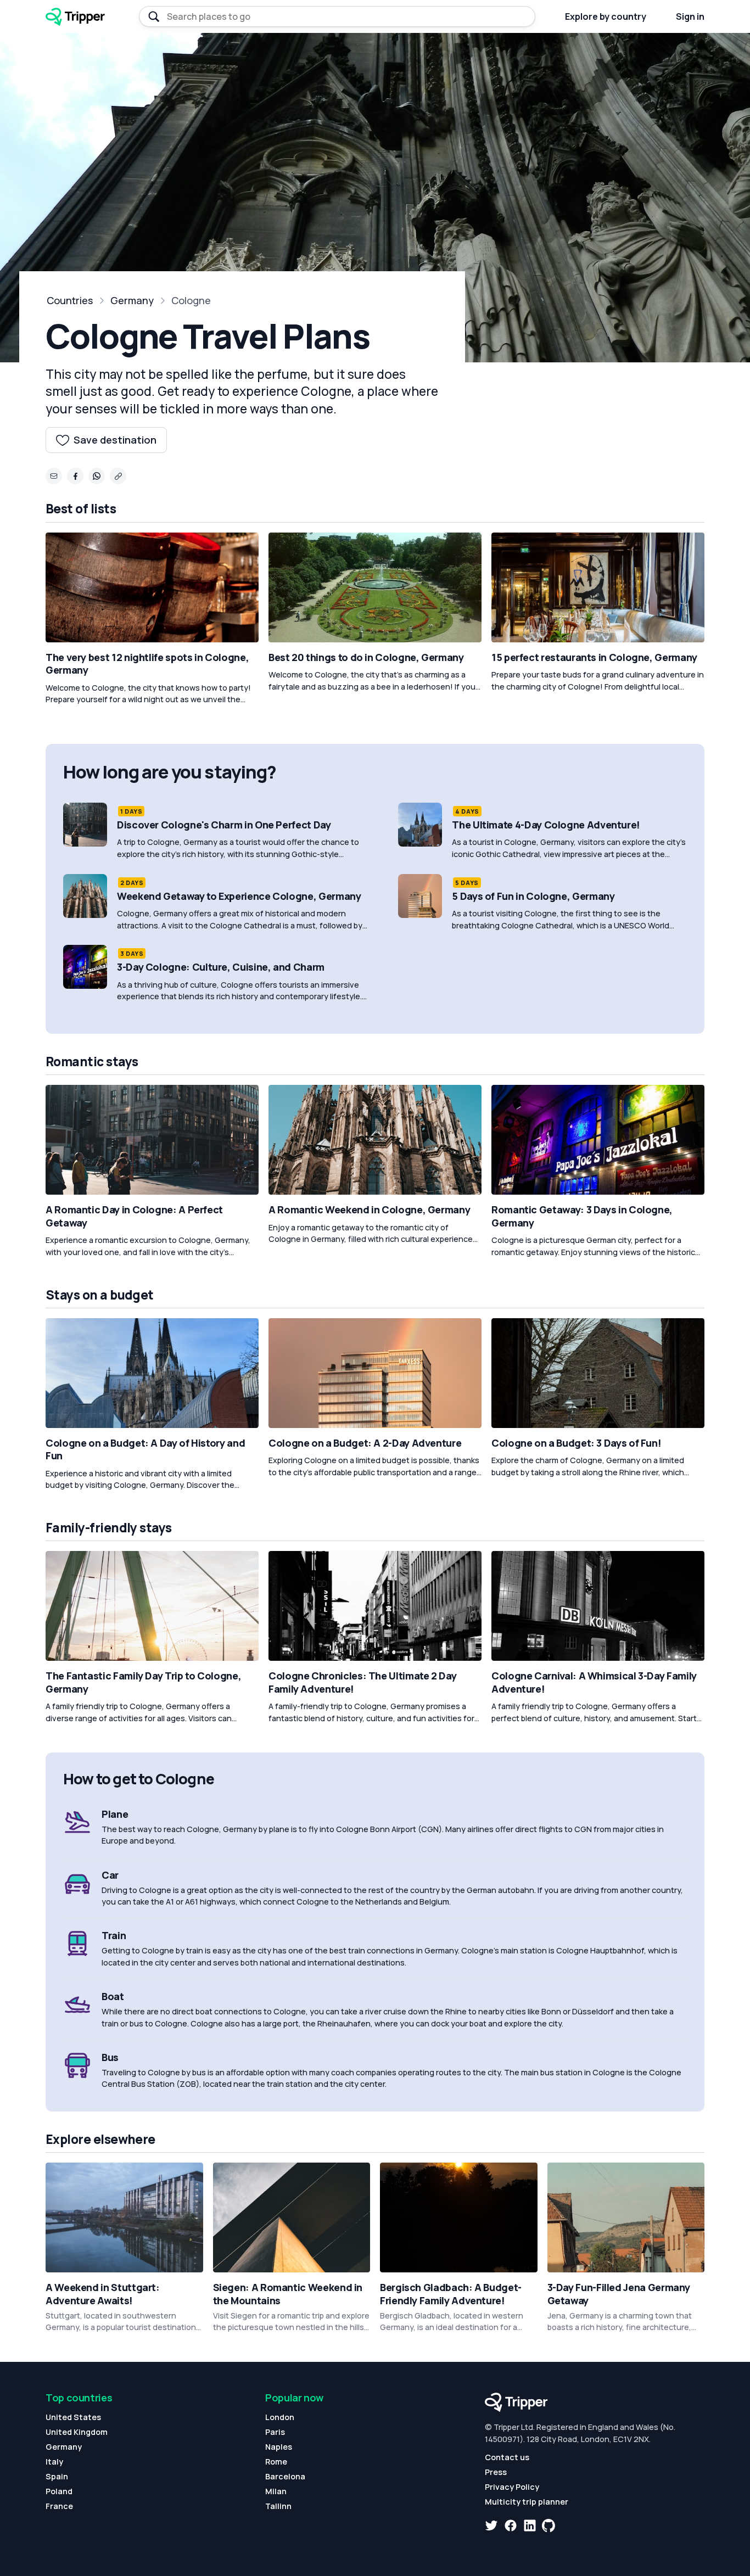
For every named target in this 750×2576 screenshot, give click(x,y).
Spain (57, 2476)
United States (73, 2417)
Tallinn (278, 2506)
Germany (132, 300)
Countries (70, 300)
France (59, 2506)
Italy (54, 2462)
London (280, 2417)
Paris (275, 2432)
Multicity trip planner (527, 2502)
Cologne (191, 300)
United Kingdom (77, 2432)
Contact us (507, 2457)
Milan (276, 2491)
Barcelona (285, 2476)
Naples (279, 2447)
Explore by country (606, 16)
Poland (59, 2491)
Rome (276, 2462)
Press (496, 2472)
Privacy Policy (512, 2487)
